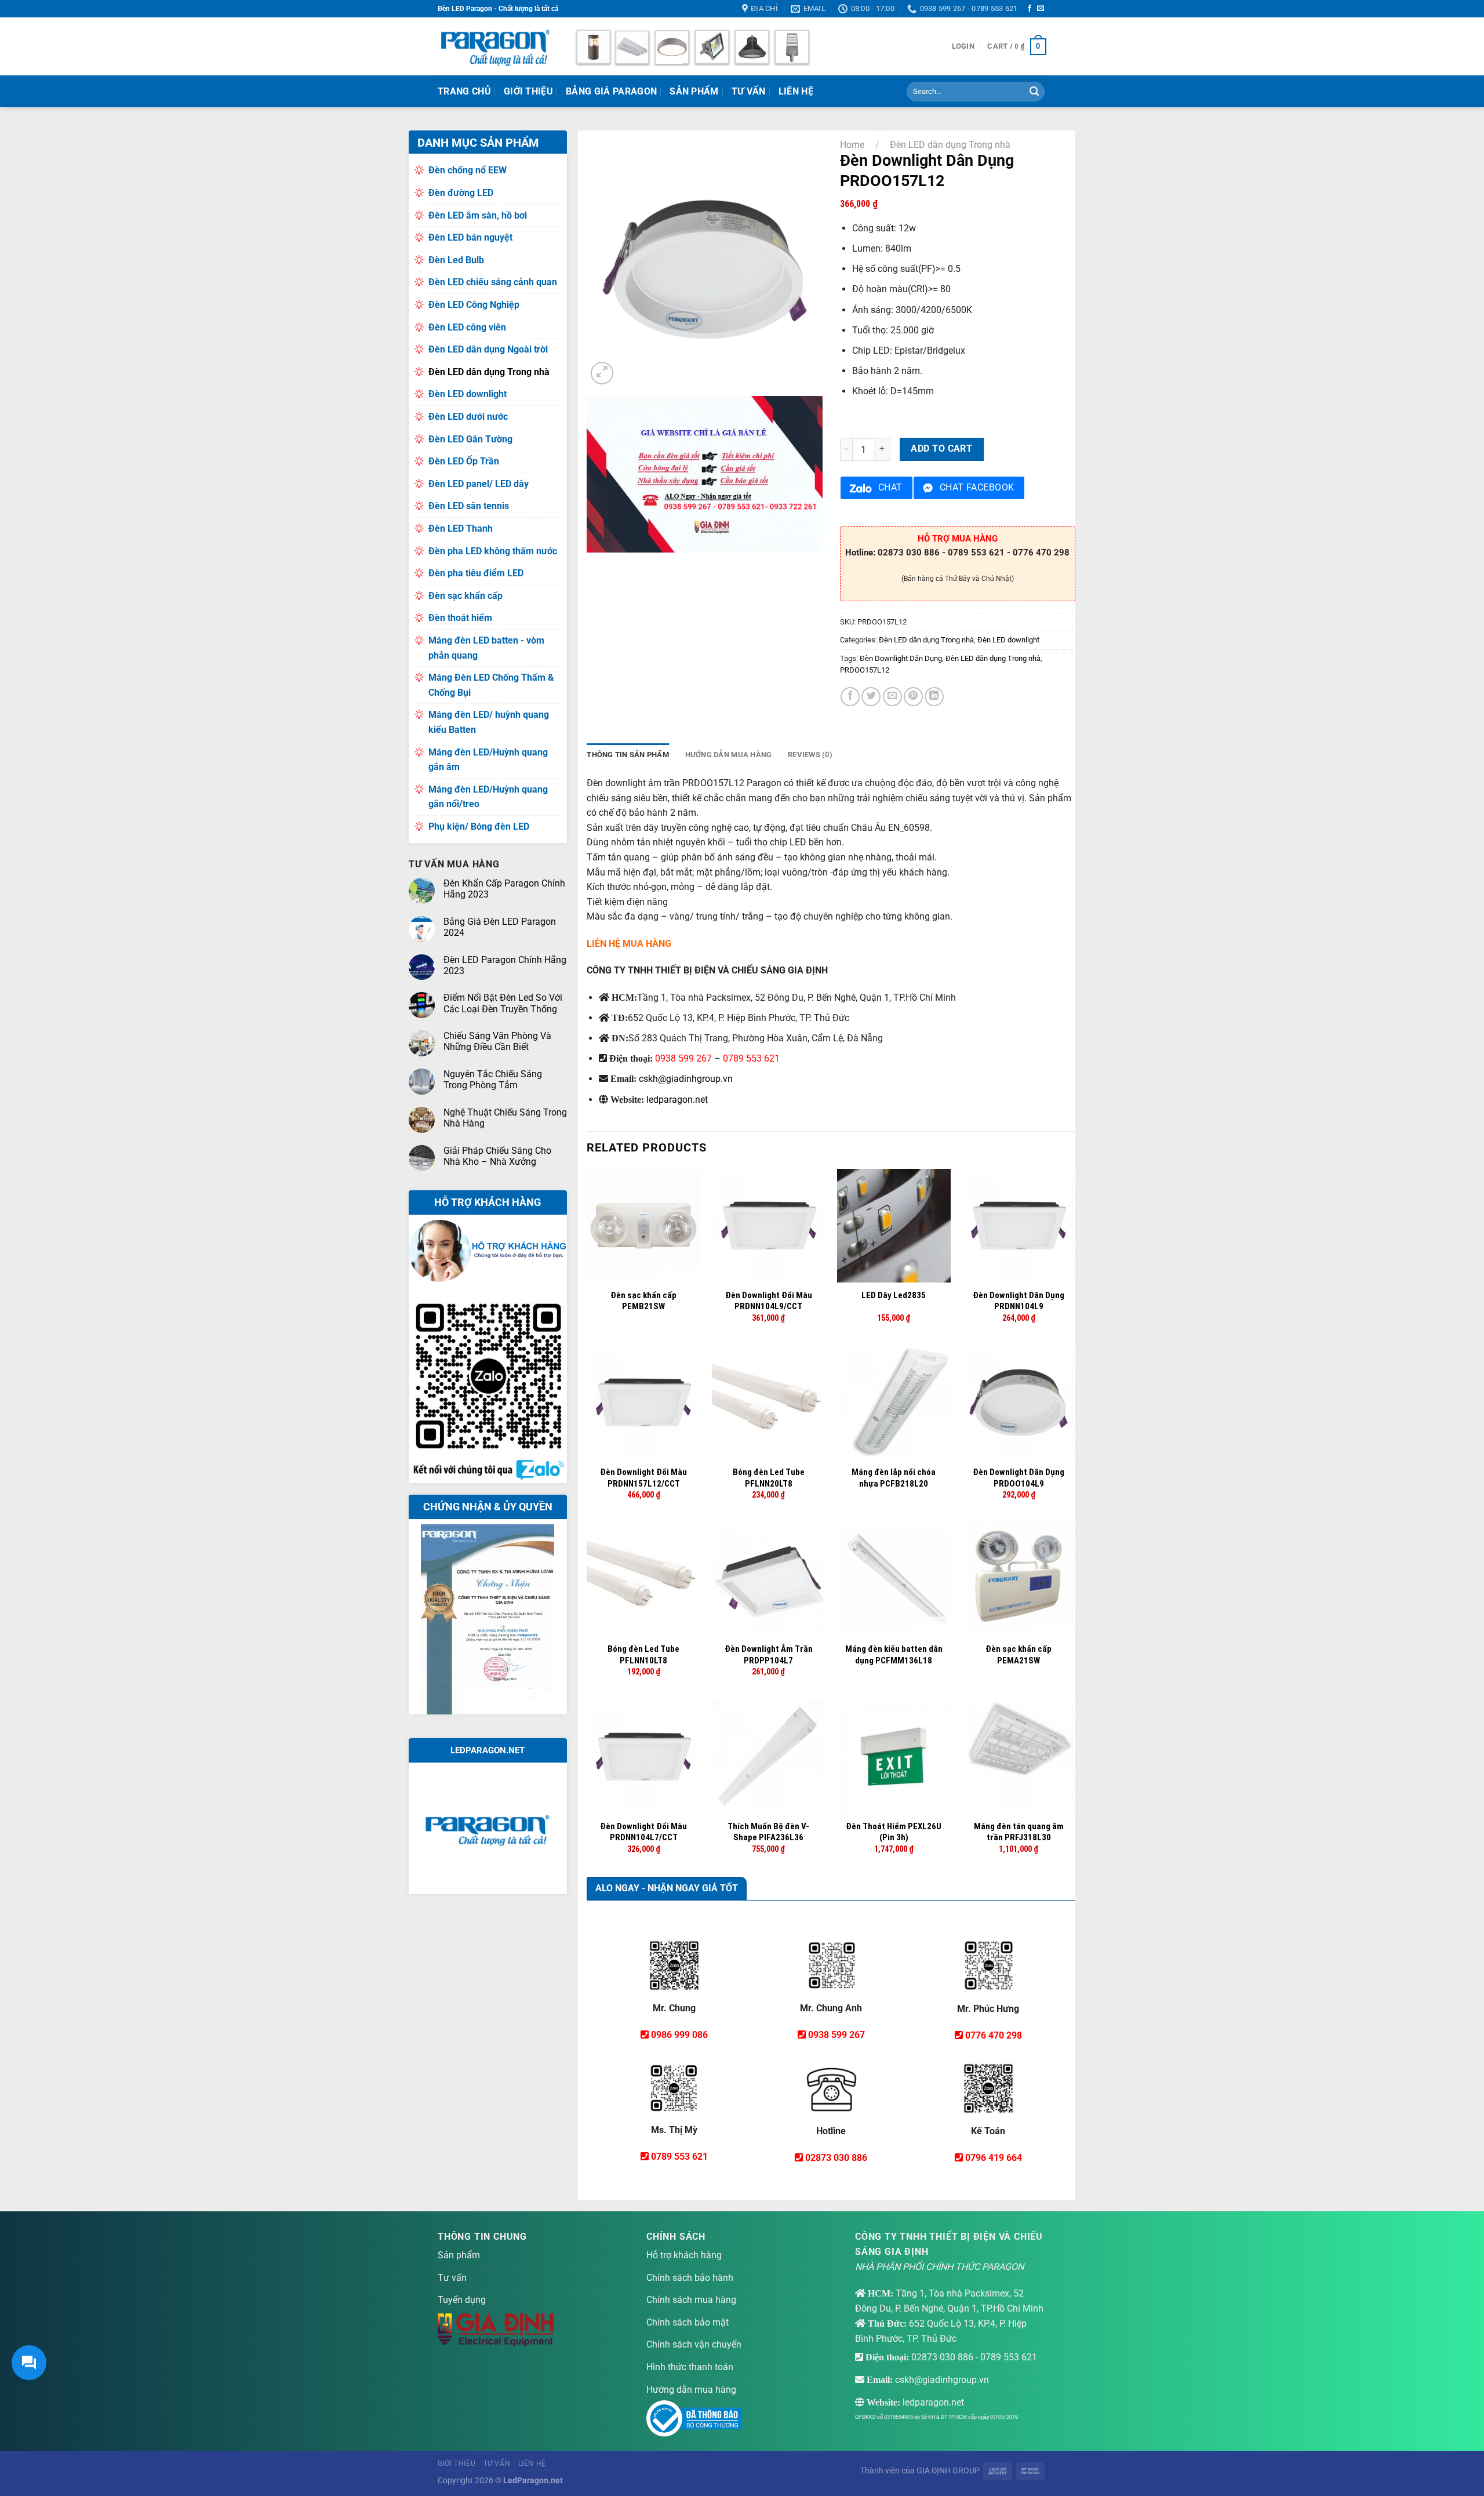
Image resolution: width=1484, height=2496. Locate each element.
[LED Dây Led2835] (894, 1226)
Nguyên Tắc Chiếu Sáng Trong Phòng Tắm (493, 1080)
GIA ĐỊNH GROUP (948, 2471)
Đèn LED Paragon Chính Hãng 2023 (505, 965)
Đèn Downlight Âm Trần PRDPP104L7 (769, 1655)
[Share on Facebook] (850, 697)
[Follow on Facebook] (1030, 9)
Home (852, 145)
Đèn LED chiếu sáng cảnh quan (493, 282)
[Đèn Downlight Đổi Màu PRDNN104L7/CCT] (643, 1757)
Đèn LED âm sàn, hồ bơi (478, 215)
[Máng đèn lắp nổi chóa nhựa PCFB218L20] (894, 1403)
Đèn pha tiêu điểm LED (476, 573)
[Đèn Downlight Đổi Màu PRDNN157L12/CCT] (643, 1403)
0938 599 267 (683, 1058)
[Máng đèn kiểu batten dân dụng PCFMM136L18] (894, 1579)
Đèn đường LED (461, 193)
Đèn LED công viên (467, 327)
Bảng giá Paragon (611, 91)
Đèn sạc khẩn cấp (465, 596)
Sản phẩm (694, 91)
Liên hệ (796, 91)
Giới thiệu (528, 91)
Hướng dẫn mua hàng (691, 2390)
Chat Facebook (977, 488)
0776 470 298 (994, 2035)
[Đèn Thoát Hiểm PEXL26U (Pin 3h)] (894, 1757)
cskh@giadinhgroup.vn (686, 1079)
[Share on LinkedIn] (934, 697)
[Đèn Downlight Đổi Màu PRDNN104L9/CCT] (769, 1226)
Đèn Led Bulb (456, 260)
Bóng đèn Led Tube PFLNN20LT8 (769, 1478)
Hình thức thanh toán (690, 2367)
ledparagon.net (677, 1100)
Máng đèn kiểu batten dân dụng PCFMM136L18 (894, 1655)
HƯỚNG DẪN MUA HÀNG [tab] (729, 755)
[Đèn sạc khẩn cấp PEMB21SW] (643, 1226)
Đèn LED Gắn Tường (470, 439)
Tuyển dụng (462, 2300)
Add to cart (941, 449)
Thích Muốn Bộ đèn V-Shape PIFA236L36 (768, 1832)
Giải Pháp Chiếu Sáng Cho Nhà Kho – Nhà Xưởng (497, 1156)
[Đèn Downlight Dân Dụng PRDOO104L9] (1019, 1403)
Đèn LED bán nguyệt (470, 237)
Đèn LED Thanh (461, 528)
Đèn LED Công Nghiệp (474, 305)
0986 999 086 (679, 2035)
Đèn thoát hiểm (460, 618)
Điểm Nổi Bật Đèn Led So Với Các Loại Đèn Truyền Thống (503, 1003)
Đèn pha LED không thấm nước (493, 551)
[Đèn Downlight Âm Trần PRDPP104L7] (769, 1579)
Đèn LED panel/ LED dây (479, 484)
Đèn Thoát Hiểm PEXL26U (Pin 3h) (894, 1832)
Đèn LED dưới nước (468, 417)
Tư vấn (452, 2278)
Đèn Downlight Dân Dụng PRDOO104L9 (1019, 1478)
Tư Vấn (749, 91)
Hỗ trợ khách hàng (684, 2255)
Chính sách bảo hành (690, 2278)
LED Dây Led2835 (894, 1295)
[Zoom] (602, 373)
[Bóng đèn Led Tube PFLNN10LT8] (643, 1579)
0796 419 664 (994, 2158)
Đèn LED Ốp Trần (464, 461)
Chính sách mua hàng (691, 2300)
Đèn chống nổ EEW (468, 170)
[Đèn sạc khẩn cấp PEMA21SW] (1019, 1579)
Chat (890, 488)
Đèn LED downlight (468, 394)
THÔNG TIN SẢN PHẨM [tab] (628, 755)
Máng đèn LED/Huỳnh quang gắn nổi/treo (488, 797)
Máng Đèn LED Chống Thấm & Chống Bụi (491, 685)
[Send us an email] (1041, 9)
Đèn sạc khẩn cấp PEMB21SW (643, 1301)
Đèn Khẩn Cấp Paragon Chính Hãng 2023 (504, 889)
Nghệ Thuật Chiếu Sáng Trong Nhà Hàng (505, 1118)
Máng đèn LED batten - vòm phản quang (486, 648)
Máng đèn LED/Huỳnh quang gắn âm (488, 760)
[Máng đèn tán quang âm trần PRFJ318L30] (1019, 1757)
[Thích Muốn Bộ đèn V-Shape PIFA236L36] (769, 1757)
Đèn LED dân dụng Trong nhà (489, 372)
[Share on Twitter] (871, 697)
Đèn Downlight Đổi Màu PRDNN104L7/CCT (643, 1832)
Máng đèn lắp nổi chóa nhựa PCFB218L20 (894, 1478)
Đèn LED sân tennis (469, 506)
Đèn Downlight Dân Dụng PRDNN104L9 (1019, 1301)
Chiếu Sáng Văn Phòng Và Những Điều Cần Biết (497, 1041)
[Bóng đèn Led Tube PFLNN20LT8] (769, 1403)
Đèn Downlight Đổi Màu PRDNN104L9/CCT (769, 1301)
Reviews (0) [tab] (810, 755)
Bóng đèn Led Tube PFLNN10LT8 (643, 1655)
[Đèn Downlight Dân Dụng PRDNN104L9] (1019, 1226)
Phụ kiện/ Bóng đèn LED (479, 826)
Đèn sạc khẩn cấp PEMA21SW (1019, 1655)
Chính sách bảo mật (688, 2322)
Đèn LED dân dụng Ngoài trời (488, 349)
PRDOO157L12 (865, 670)
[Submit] (1034, 92)
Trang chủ (464, 91)
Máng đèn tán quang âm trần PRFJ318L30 (1019, 1832)
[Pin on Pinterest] (913, 697)
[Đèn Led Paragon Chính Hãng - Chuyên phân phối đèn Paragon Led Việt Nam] (496, 46)
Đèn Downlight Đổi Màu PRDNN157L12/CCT (643, 1478)
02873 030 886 (836, 2158)
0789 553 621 (751, 1058)
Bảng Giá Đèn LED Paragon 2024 (500, 927)
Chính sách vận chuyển (694, 2344)
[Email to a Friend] (892, 697)
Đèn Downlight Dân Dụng (901, 658)
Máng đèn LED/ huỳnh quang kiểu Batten (489, 722)
